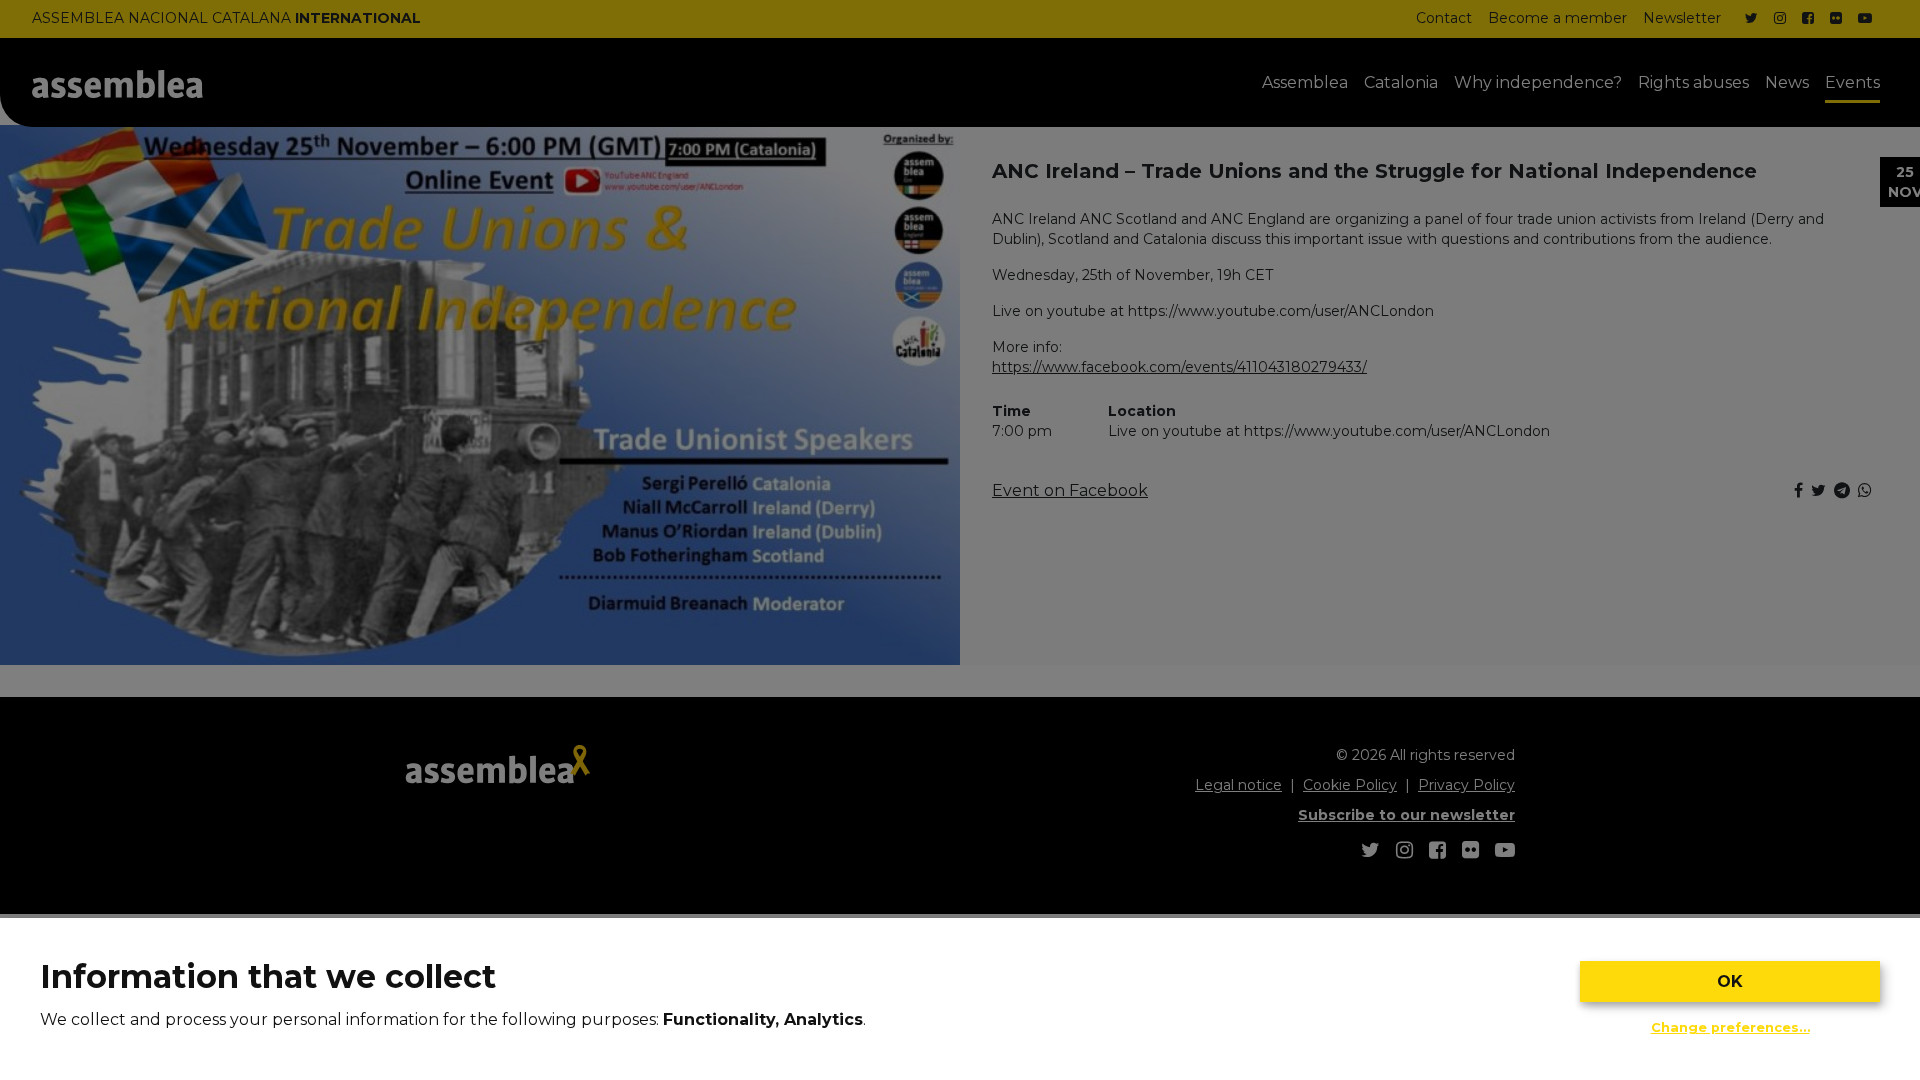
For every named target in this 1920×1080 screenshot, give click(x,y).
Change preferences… (1730, 1027)
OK (1730, 981)
